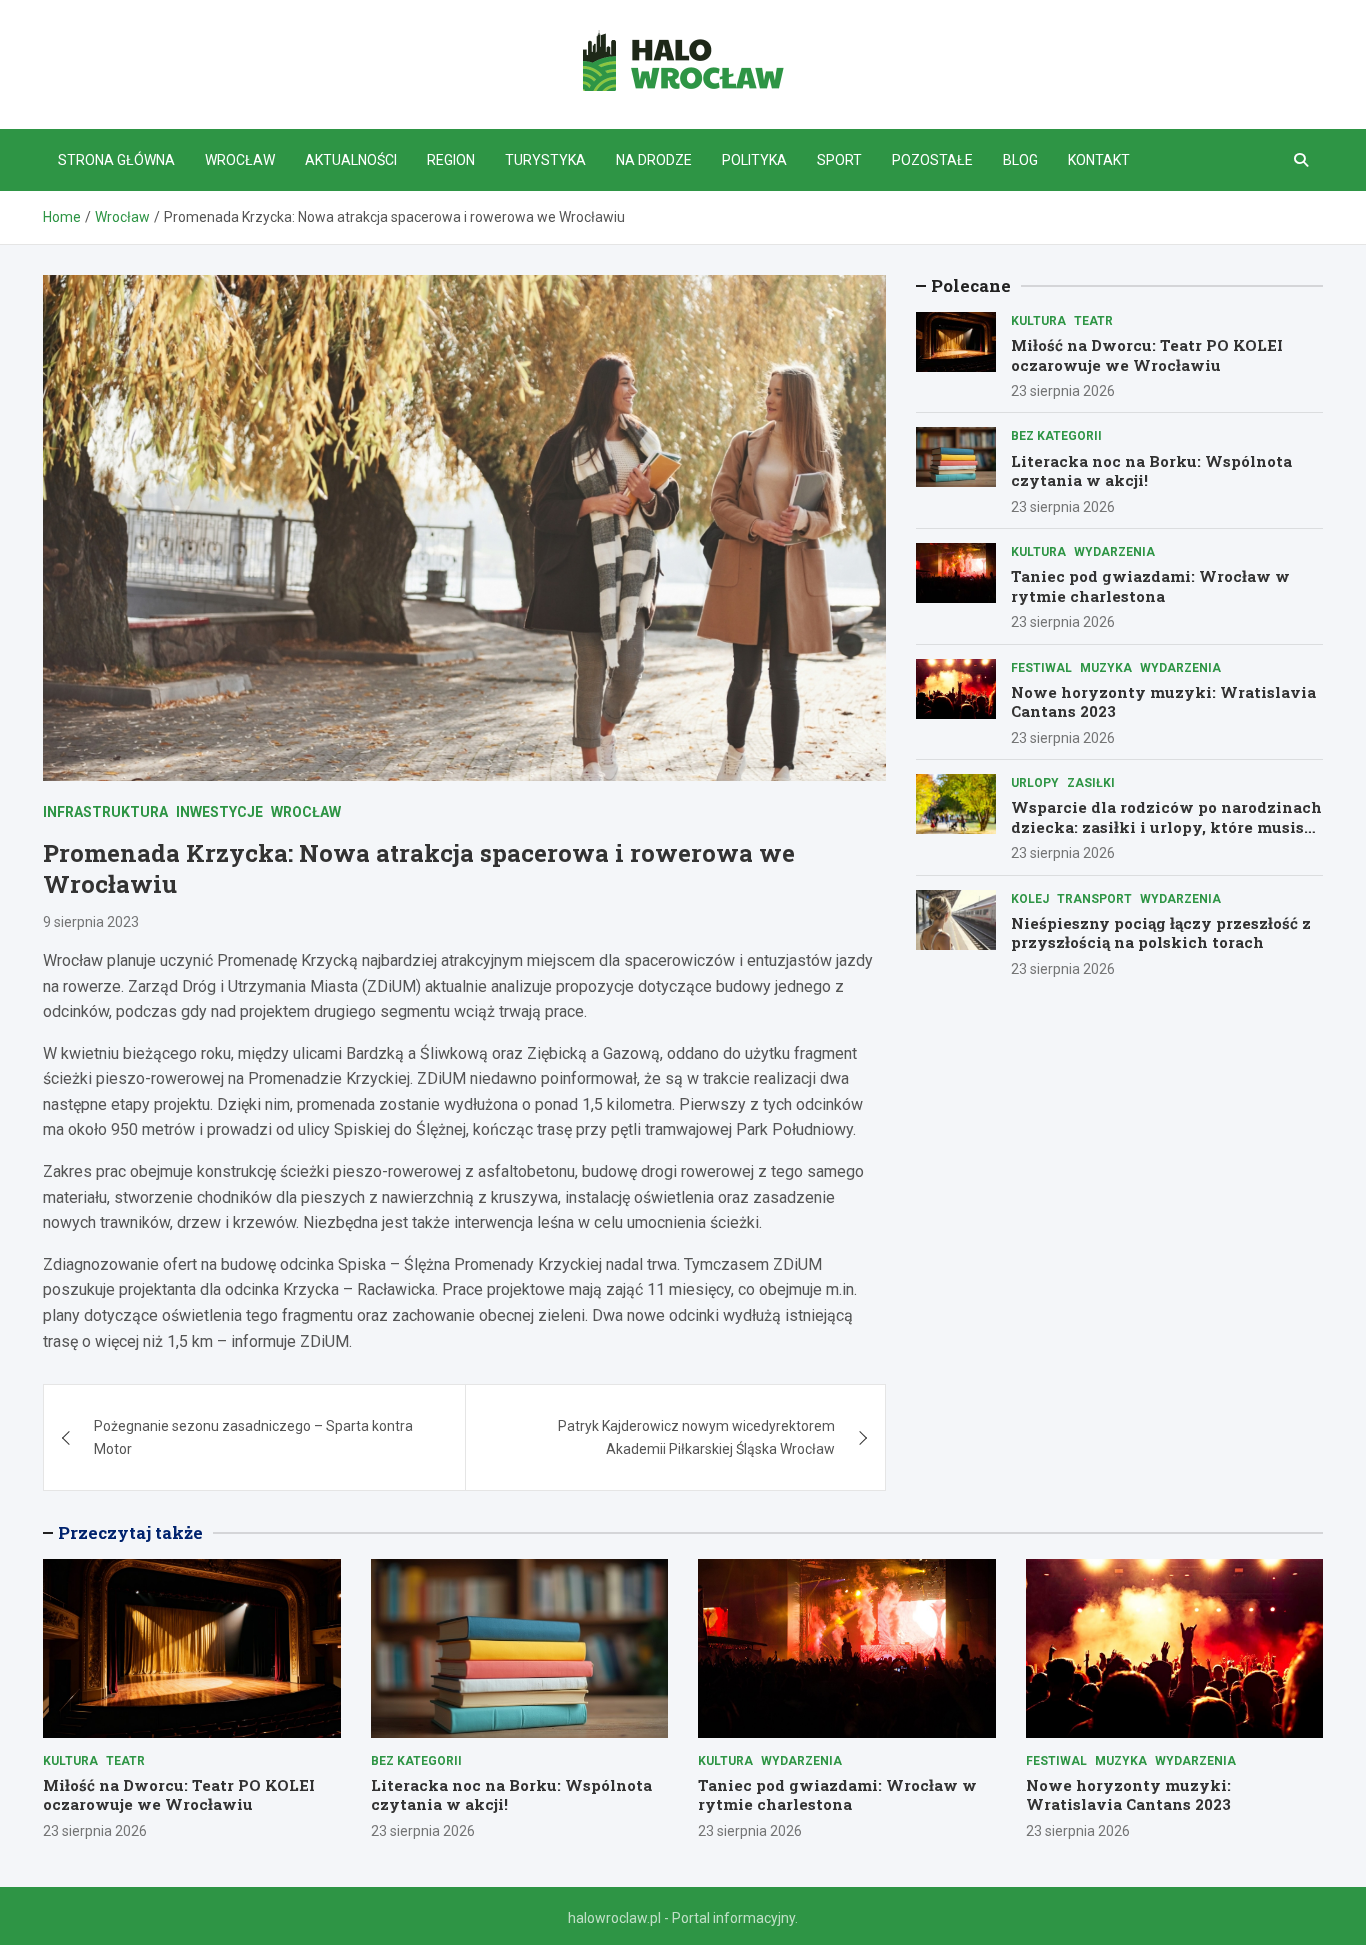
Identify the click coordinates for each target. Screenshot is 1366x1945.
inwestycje (219, 812)
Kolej (1030, 899)
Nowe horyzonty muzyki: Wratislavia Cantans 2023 (1163, 702)
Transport (1094, 899)
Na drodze (654, 160)
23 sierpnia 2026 (1063, 391)
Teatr (1093, 321)
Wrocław (240, 160)
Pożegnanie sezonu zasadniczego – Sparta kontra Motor (253, 1437)
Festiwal (1041, 668)
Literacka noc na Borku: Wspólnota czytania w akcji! (1151, 471)
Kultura (1038, 321)
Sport (839, 160)
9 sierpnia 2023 (91, 922)
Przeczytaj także (130, 1532)
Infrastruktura (105, 812)
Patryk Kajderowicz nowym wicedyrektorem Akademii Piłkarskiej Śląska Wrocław (696, 1437)
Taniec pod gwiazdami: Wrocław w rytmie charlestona (1150, 586)
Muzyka (1106, 668)
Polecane (971, 285)
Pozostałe (932, 160)
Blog (1020, 160)
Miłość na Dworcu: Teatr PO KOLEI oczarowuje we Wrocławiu (1147, 355)
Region (451, 160)
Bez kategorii (1056, 436)
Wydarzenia (1114, 552)
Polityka (754, 160)
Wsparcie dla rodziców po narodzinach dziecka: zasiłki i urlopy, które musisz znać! (1166, 826)
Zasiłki (1091, 783)
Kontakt (1099, 160)
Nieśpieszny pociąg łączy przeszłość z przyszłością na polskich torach (1161, 933)
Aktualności (351, 160)
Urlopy (1035, 783)
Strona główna (116, 160)
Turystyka (545, 160)
